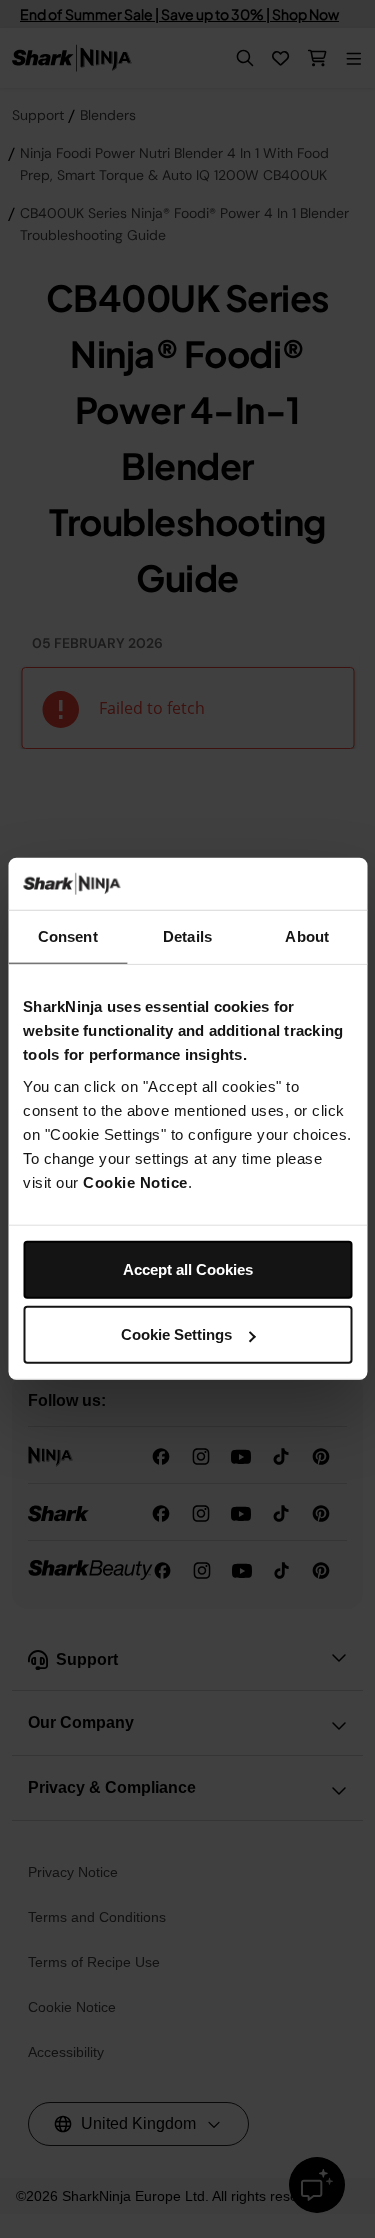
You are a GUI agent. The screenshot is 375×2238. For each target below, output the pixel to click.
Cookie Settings (176, 1334)
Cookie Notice (135, 1182)
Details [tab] (187, 936)
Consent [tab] (68, 936)
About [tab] (307, 936)
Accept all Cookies (188, 1269)
